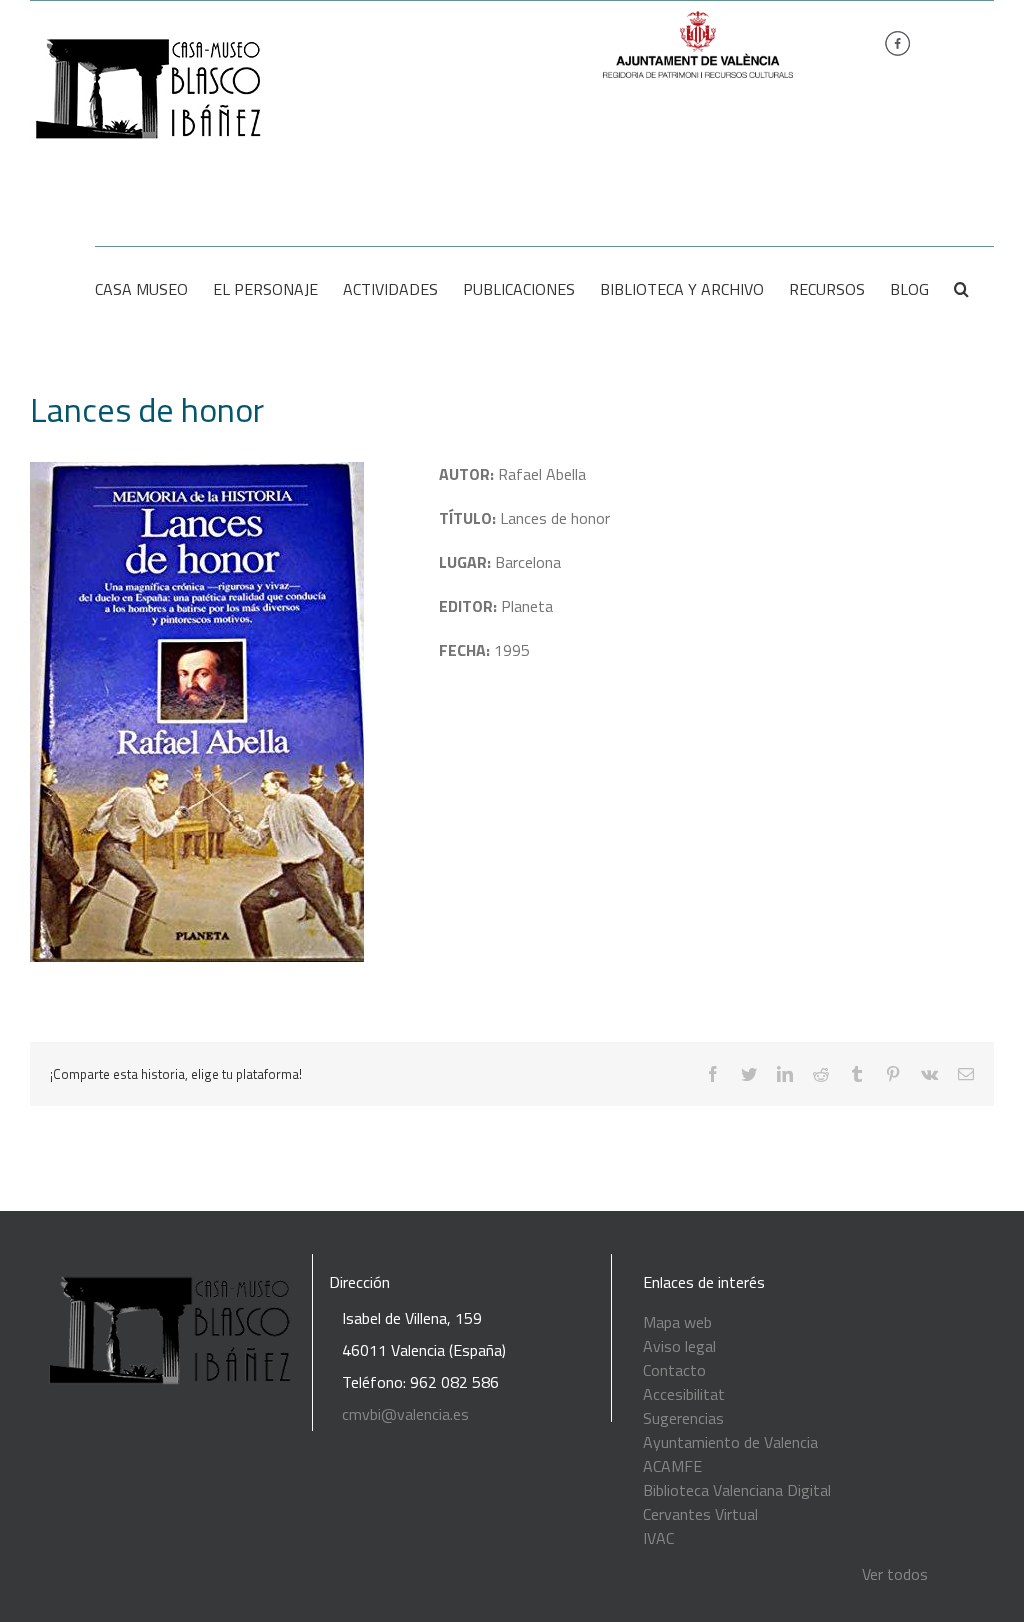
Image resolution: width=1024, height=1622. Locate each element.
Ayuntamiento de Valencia (730, 1442)
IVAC (658, 1538)
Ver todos (895, 1574)
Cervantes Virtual (700, 1514)
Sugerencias (683, 1418)
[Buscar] (961, 289)
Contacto (674, 1370)
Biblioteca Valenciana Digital (737, 1490)
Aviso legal (679, 1346)
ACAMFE (672, 1466)
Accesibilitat (684, 1394)
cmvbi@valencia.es (405, 1414)
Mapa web (677, 1322)
